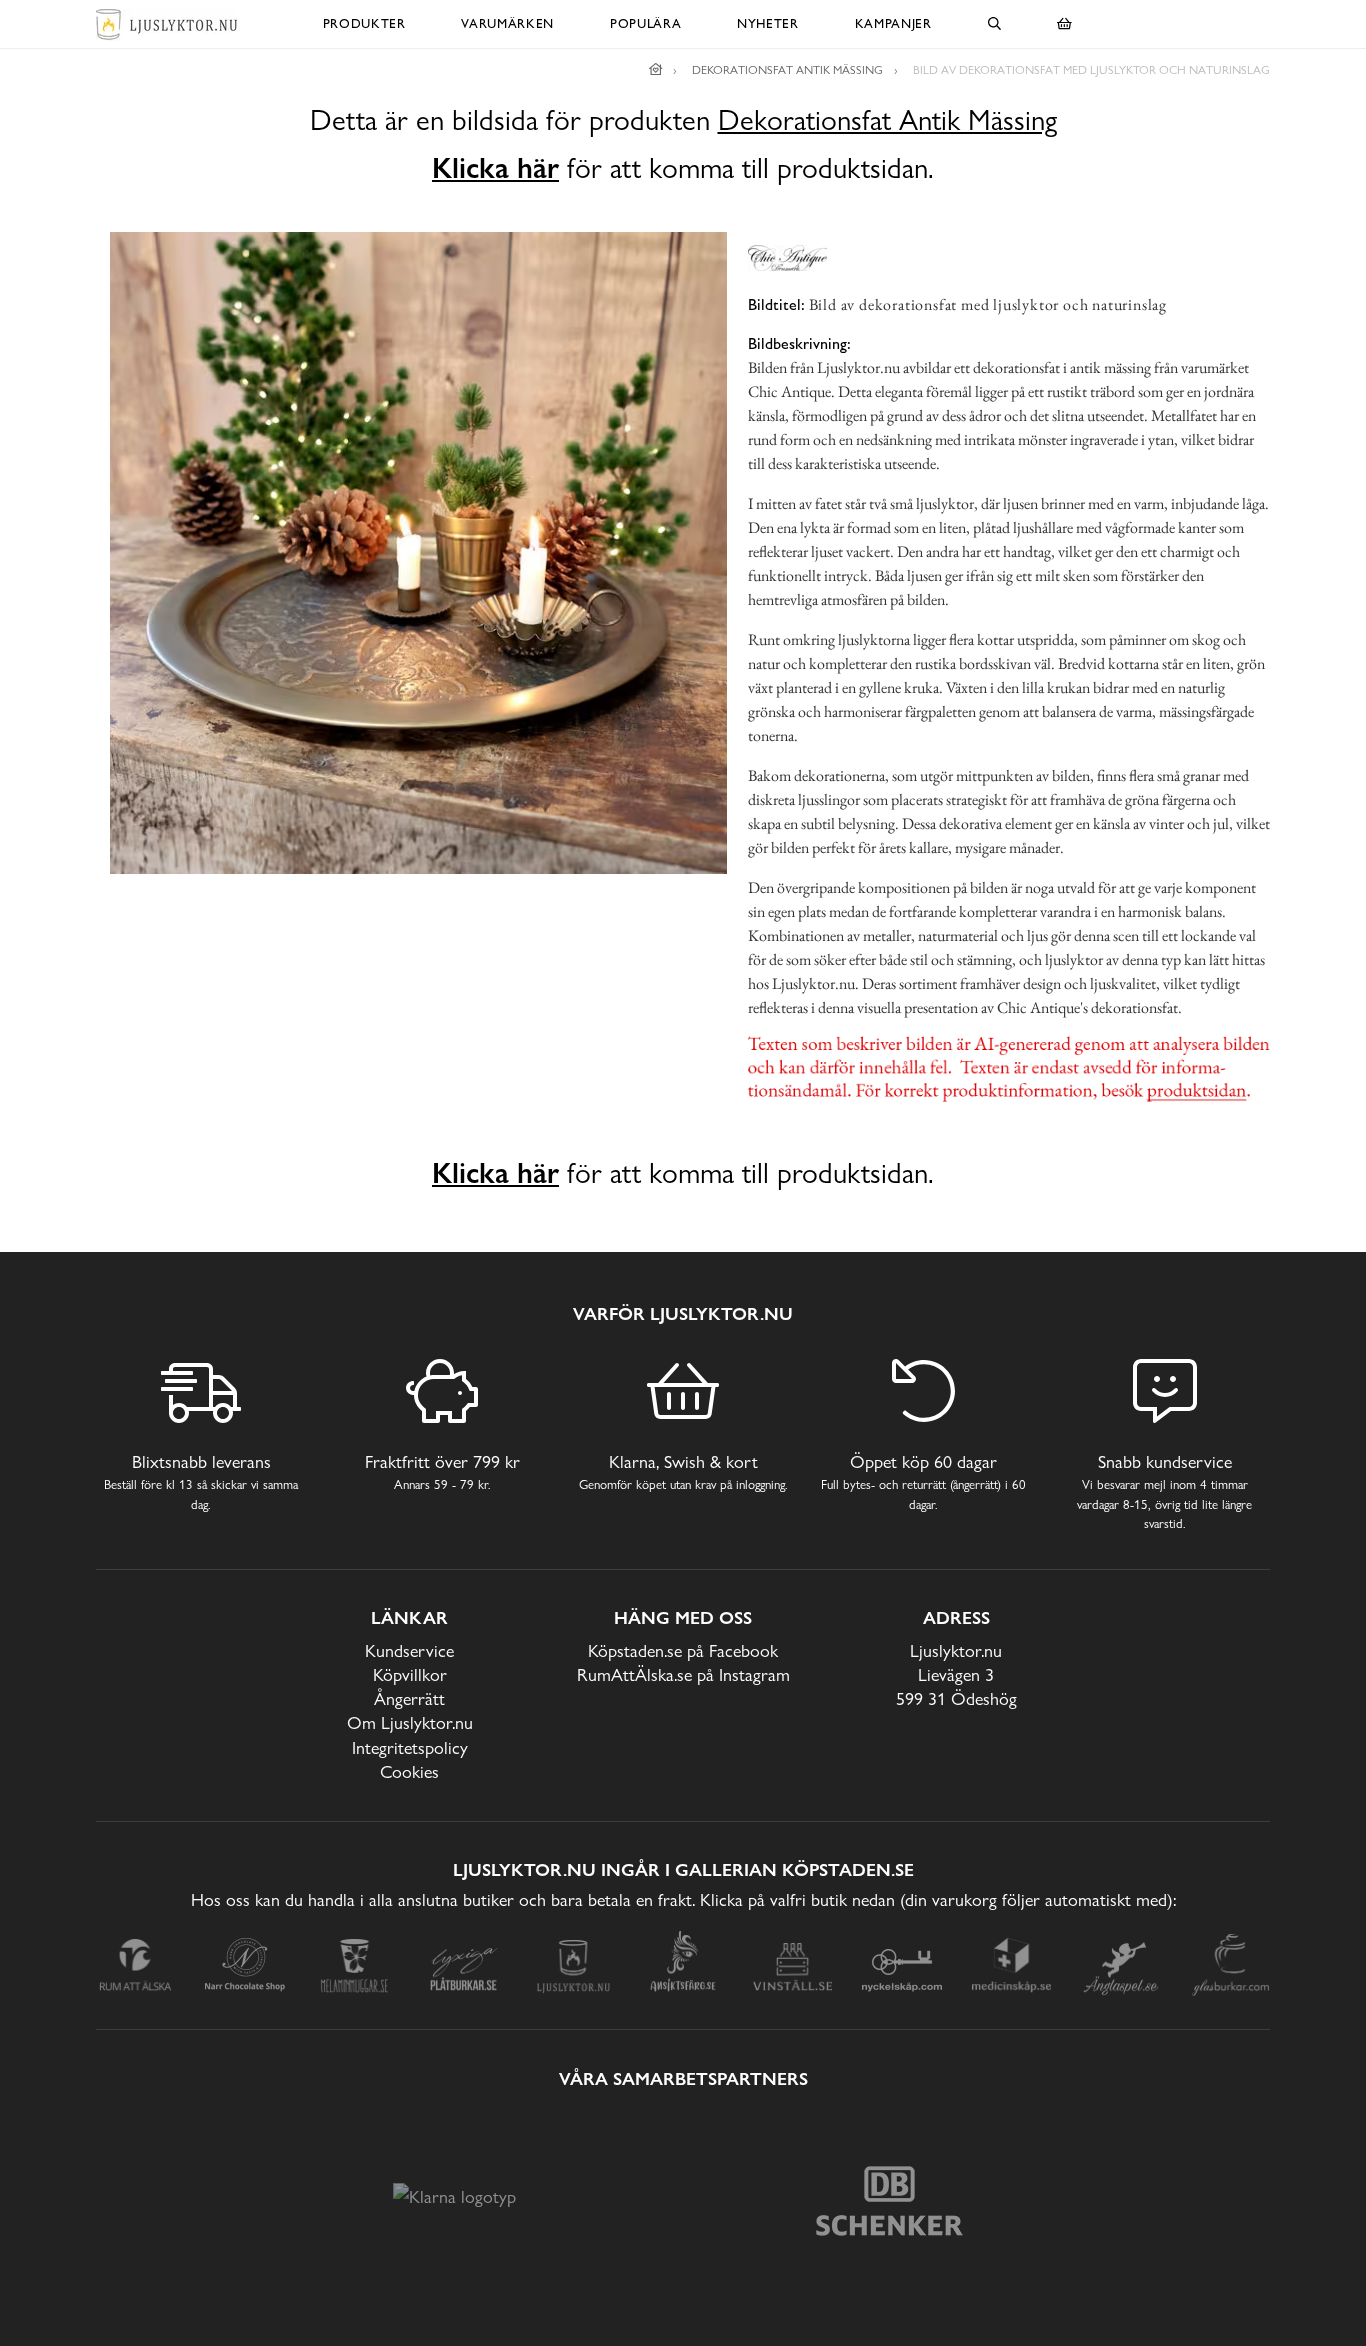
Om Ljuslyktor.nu (410, 1722)
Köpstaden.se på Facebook (683, 1650)
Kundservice (409, 1650)
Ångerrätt (409, 1698)
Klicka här (495, 168)
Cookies (409, 1771)
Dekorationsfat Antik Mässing (887, 120)
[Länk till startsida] (656, 70)
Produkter (364, 23)
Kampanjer (893, 23)
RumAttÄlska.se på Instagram (683, 1674)
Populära (645, 23)
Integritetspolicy (410, 1747)
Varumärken (507, 23)
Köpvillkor (410, 1674)
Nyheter (768, 23)
